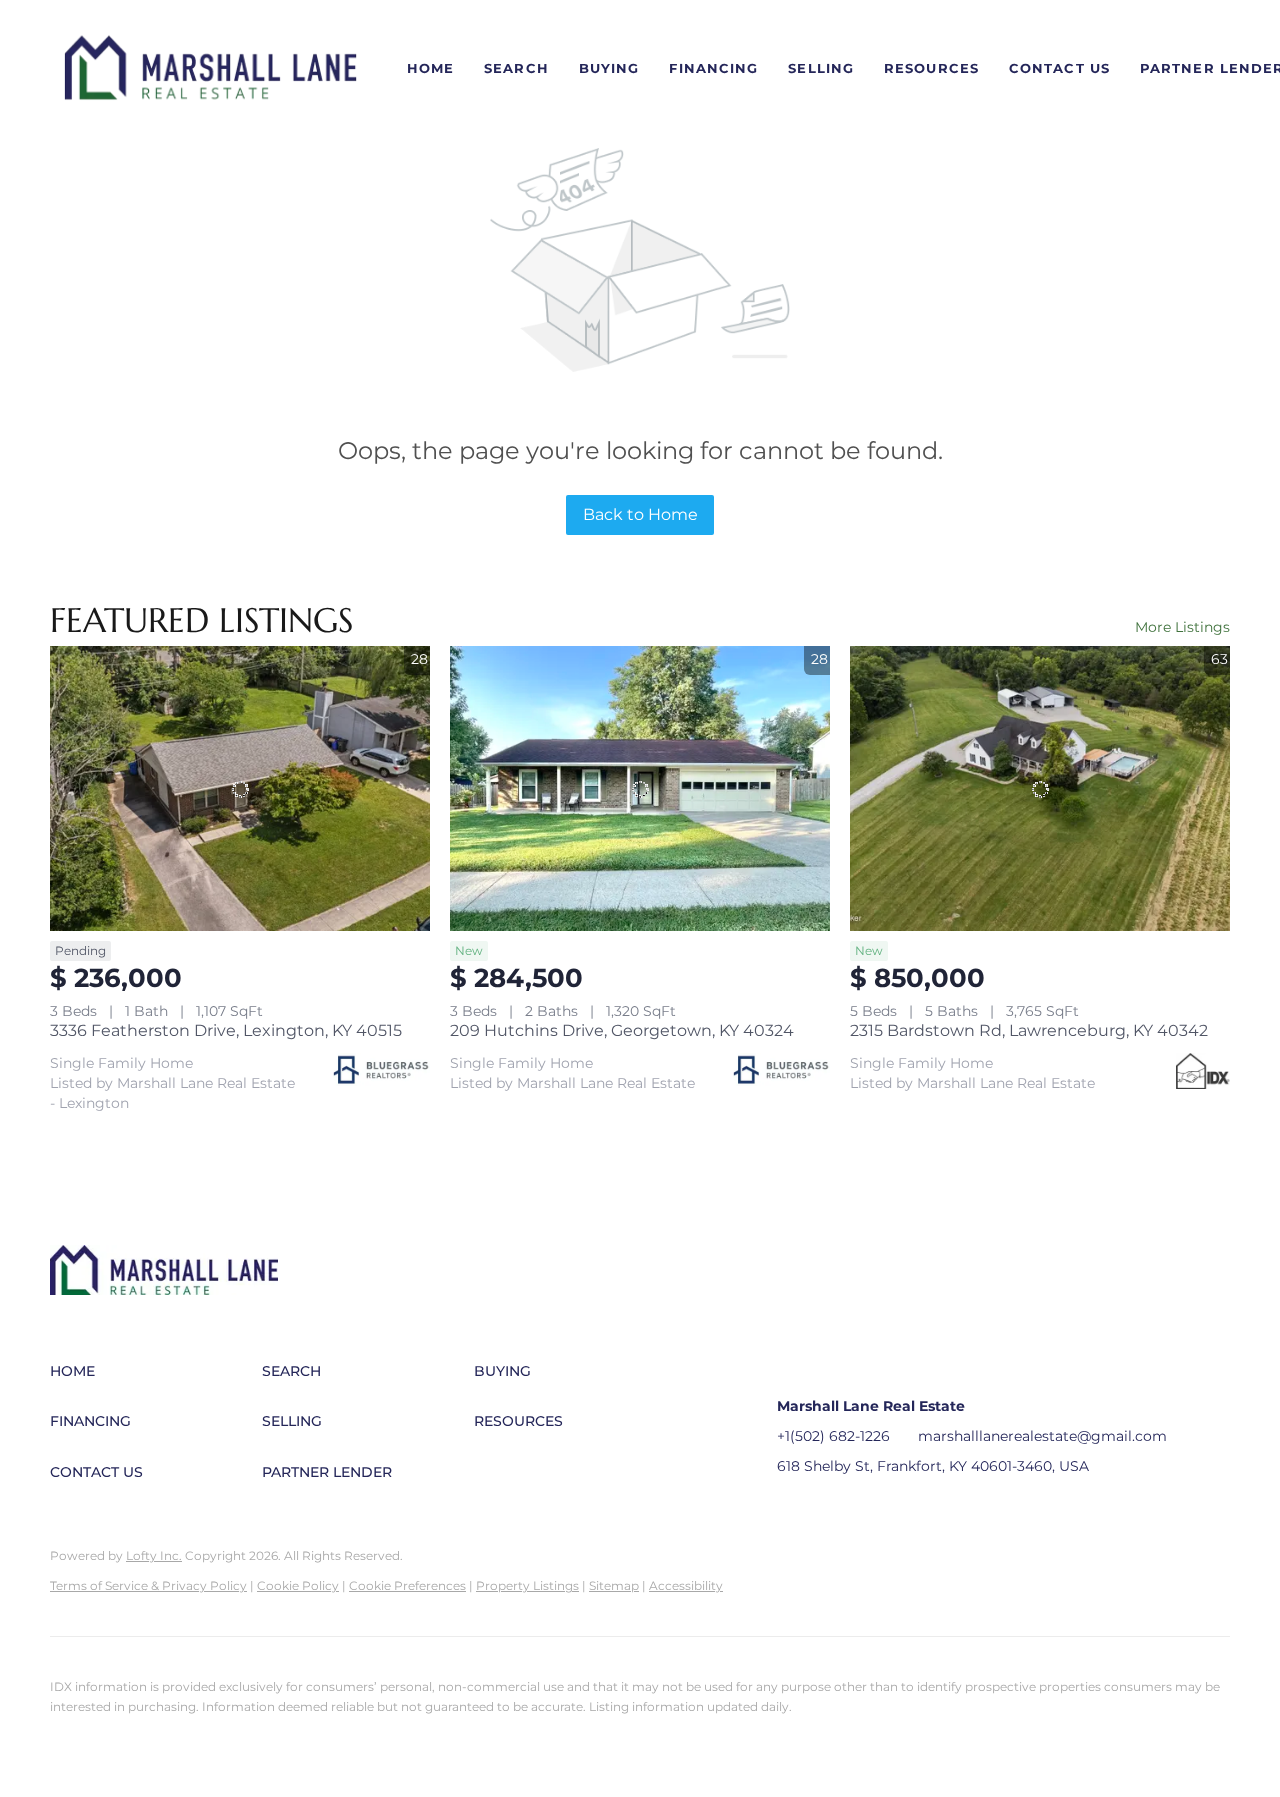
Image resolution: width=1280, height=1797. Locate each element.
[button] (210, 69)
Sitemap (614, 1585)
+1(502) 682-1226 (833, 1436)
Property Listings (527, 1585)
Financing (713, 68)
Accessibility (686, 1585)
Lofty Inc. (154, 1555)
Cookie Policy (298, 1585)
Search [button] (516, 68)
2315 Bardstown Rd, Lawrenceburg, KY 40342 (1029, 1030)
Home (430, 68)
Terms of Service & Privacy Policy (148, 1585)
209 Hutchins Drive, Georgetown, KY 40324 (622, 1030)
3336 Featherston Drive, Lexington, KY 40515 (226, 1030)
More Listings (1182, 627)
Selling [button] (821, 68)
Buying (609, 68)
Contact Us (1059, 68)
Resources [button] (931, 68)
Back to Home (640, 514)
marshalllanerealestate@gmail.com (1042, 1436)
